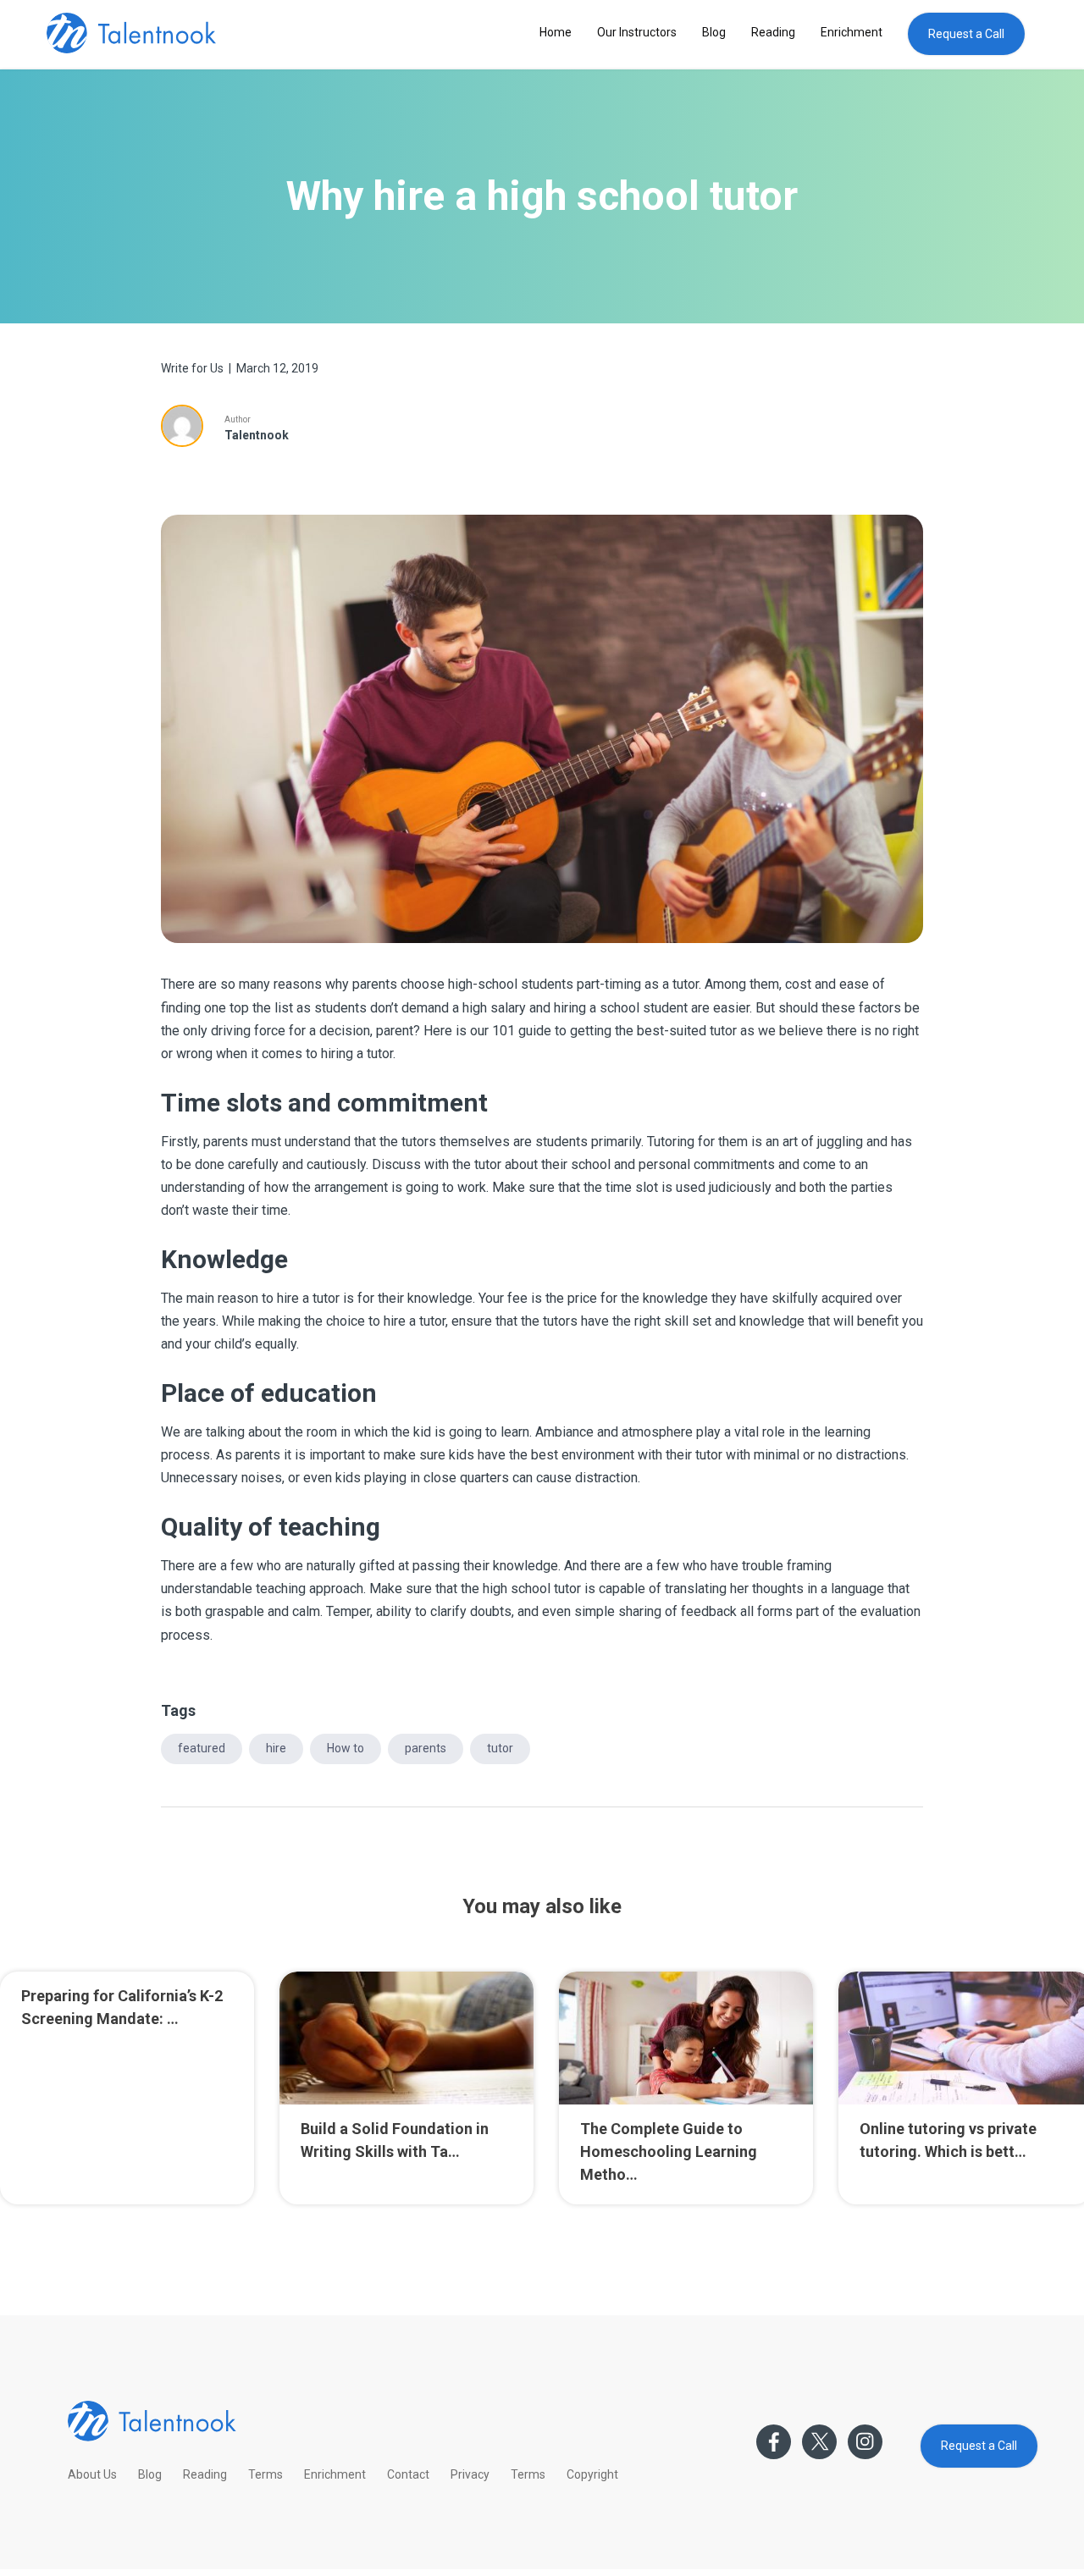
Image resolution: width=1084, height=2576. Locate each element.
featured (202, 1748)
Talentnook (257, 435)
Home (556, 32)
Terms (265, 2474)
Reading (773, 32)
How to (346, 1748)
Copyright (592, 2474)
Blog (714, 32)
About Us (92, 2474)
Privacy (470, 2474)
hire (276, 1748)
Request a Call (966, 34)
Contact (408, 2474)
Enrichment (852, 32)
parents (426, 1748)
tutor (500, 1748)
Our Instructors (637, 32)
